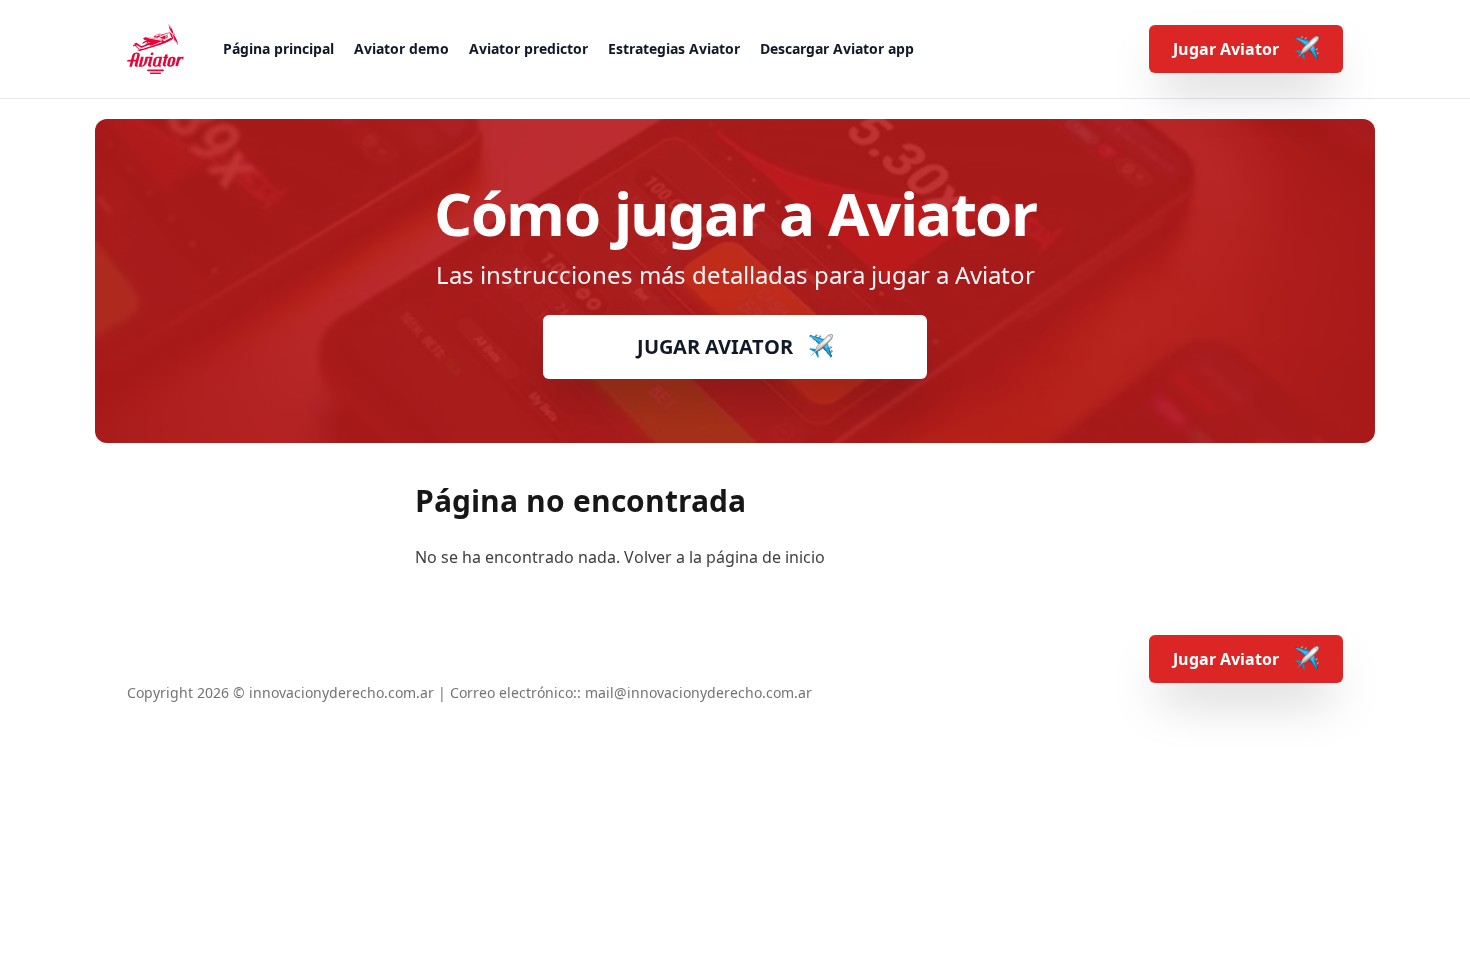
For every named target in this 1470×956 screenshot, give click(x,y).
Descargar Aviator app (837, 48)
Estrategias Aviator (674, 48)
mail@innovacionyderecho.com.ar (698, 692)
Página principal (278, 48)
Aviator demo (401, 48)
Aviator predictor (528, 48)
